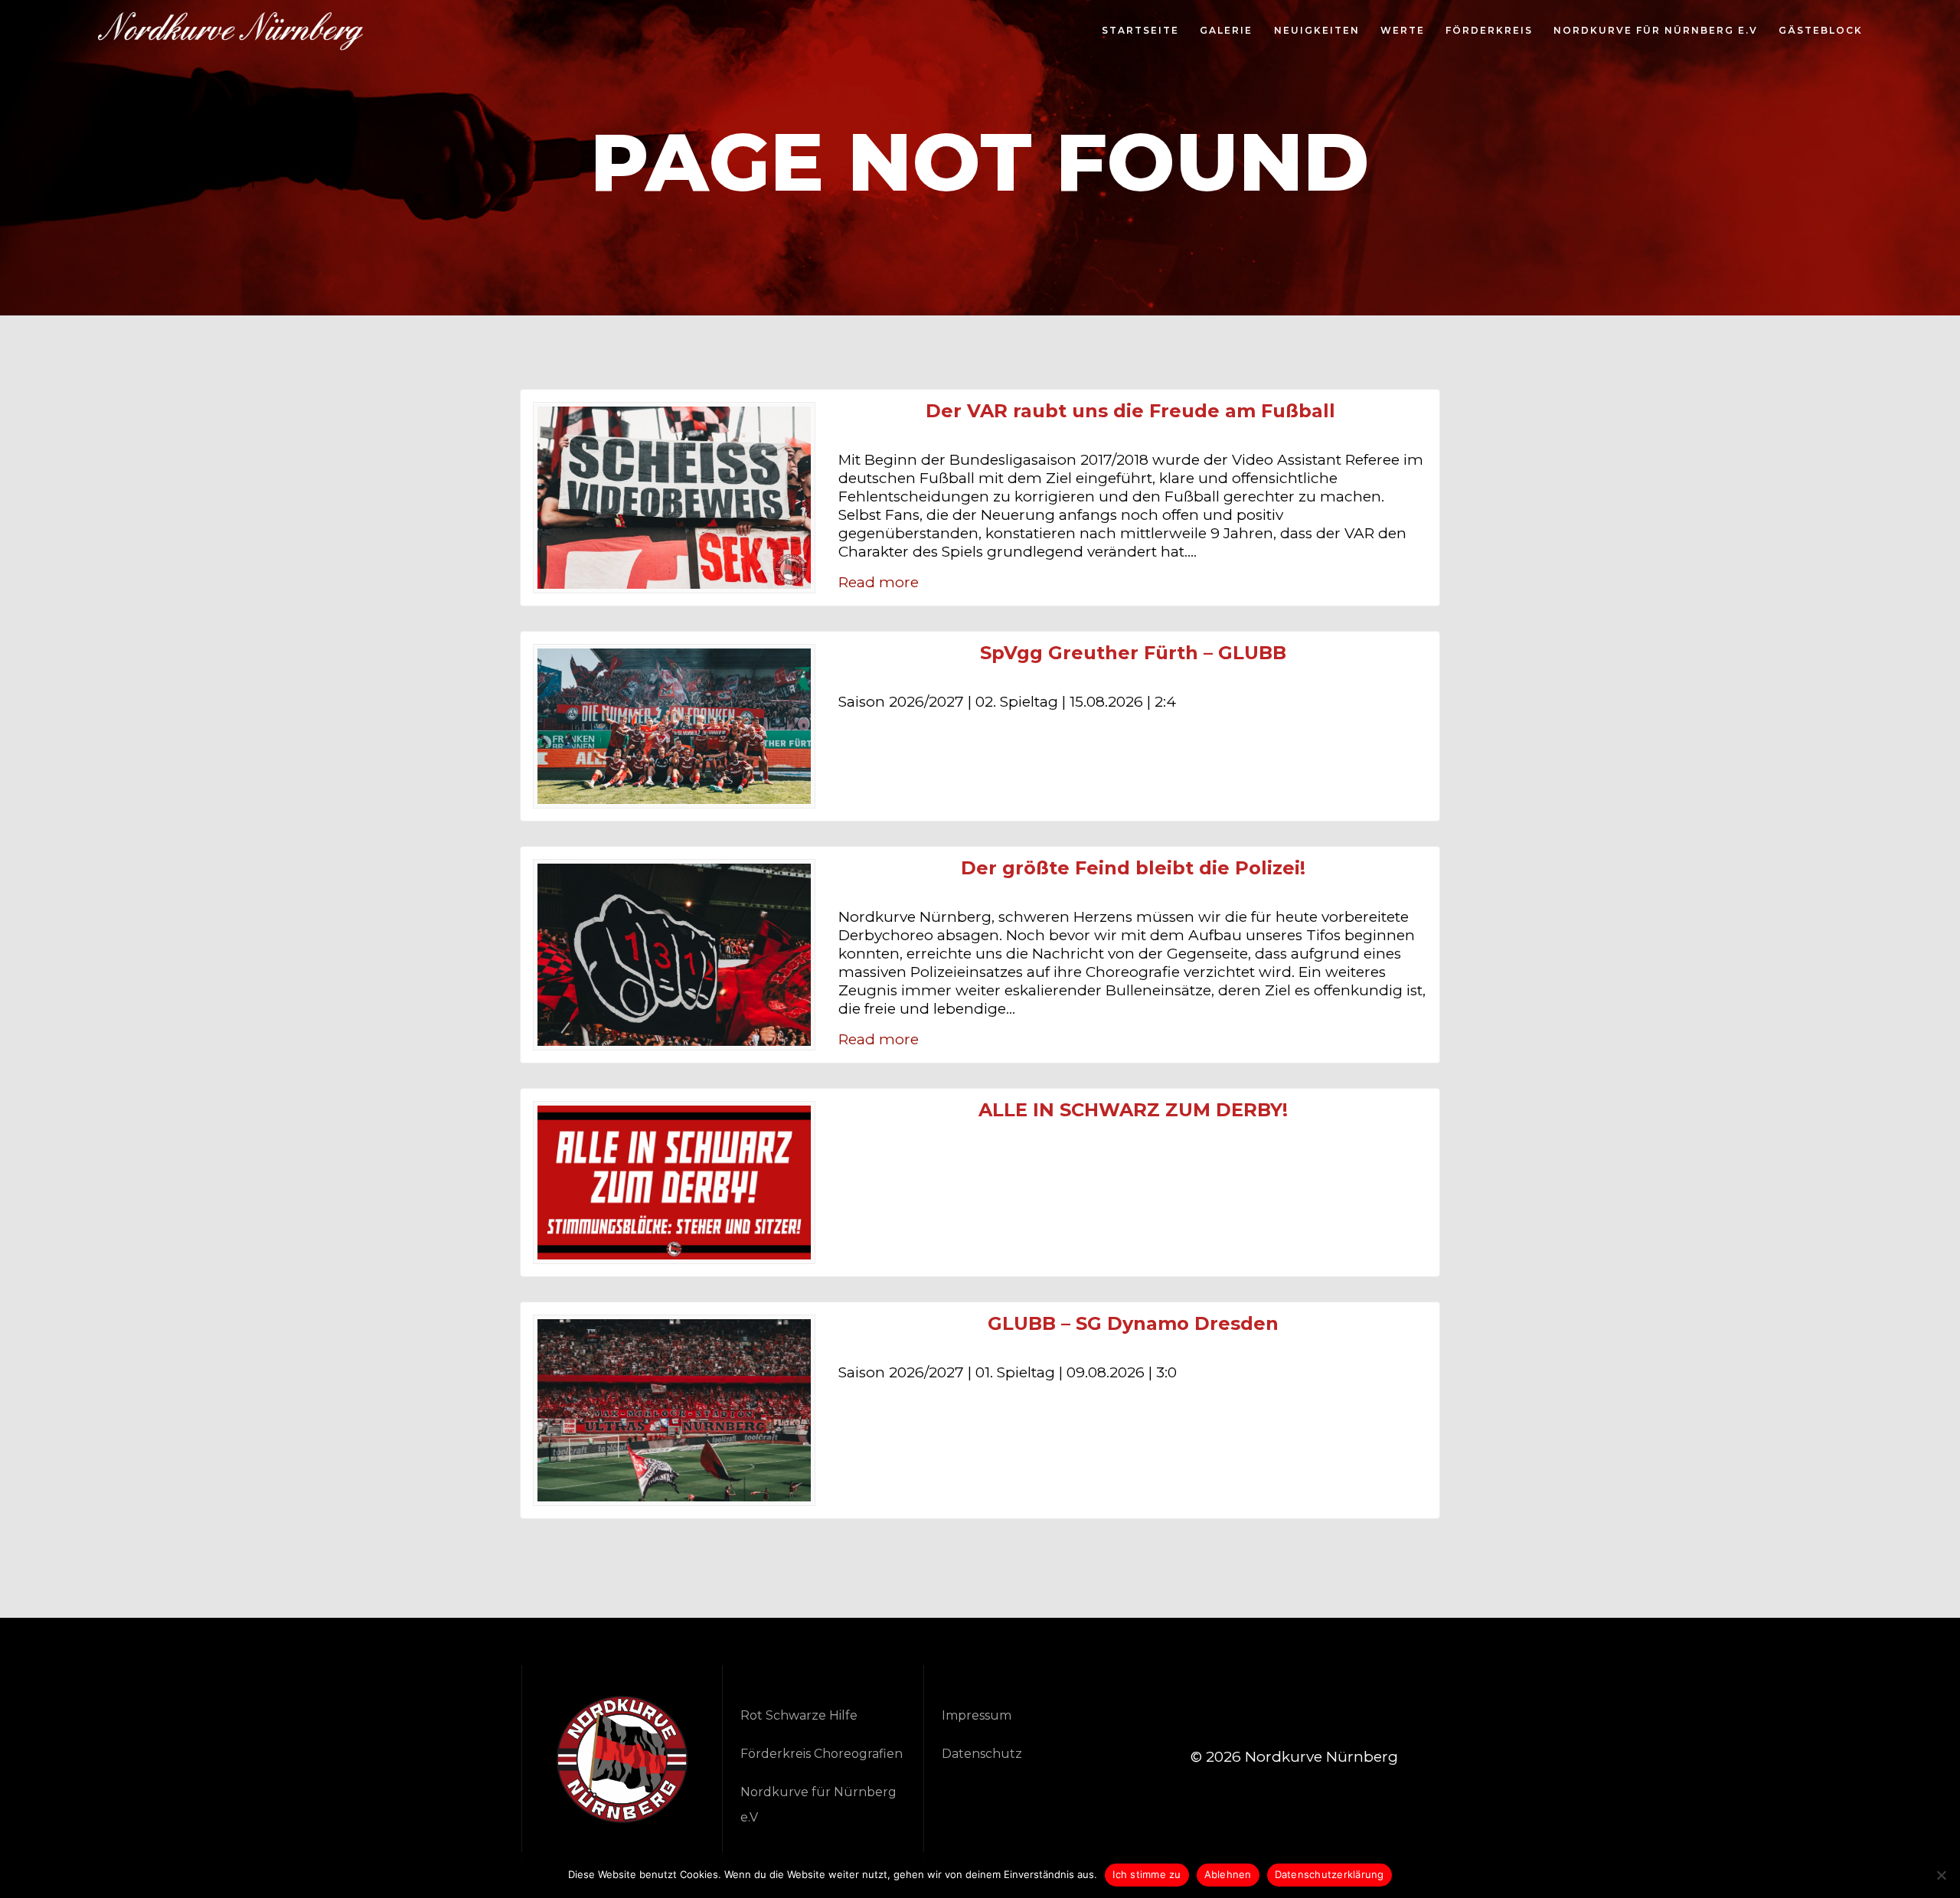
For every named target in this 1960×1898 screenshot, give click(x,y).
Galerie (1226, 31)
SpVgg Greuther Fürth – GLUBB (1133, 653)
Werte (1403, 31)
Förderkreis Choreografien (822, 1754)
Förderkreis (1489, 31)
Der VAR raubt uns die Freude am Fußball (1133, 411)
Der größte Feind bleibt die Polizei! (1133, 868)
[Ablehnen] (1941, 1875)
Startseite (1140, 31)
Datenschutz (982, 1754)
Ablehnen (1228, 1874)
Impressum (977, 1715)
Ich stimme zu (1147, 1874)
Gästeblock (1821, 31)
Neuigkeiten (1317, 31)
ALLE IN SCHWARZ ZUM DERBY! (1133, 1110)
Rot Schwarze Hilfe (799, 1715)
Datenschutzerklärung (1330, 1874)
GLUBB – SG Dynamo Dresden (1133, 1324)
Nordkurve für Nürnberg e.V (1656, 31)
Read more (879, 582)
